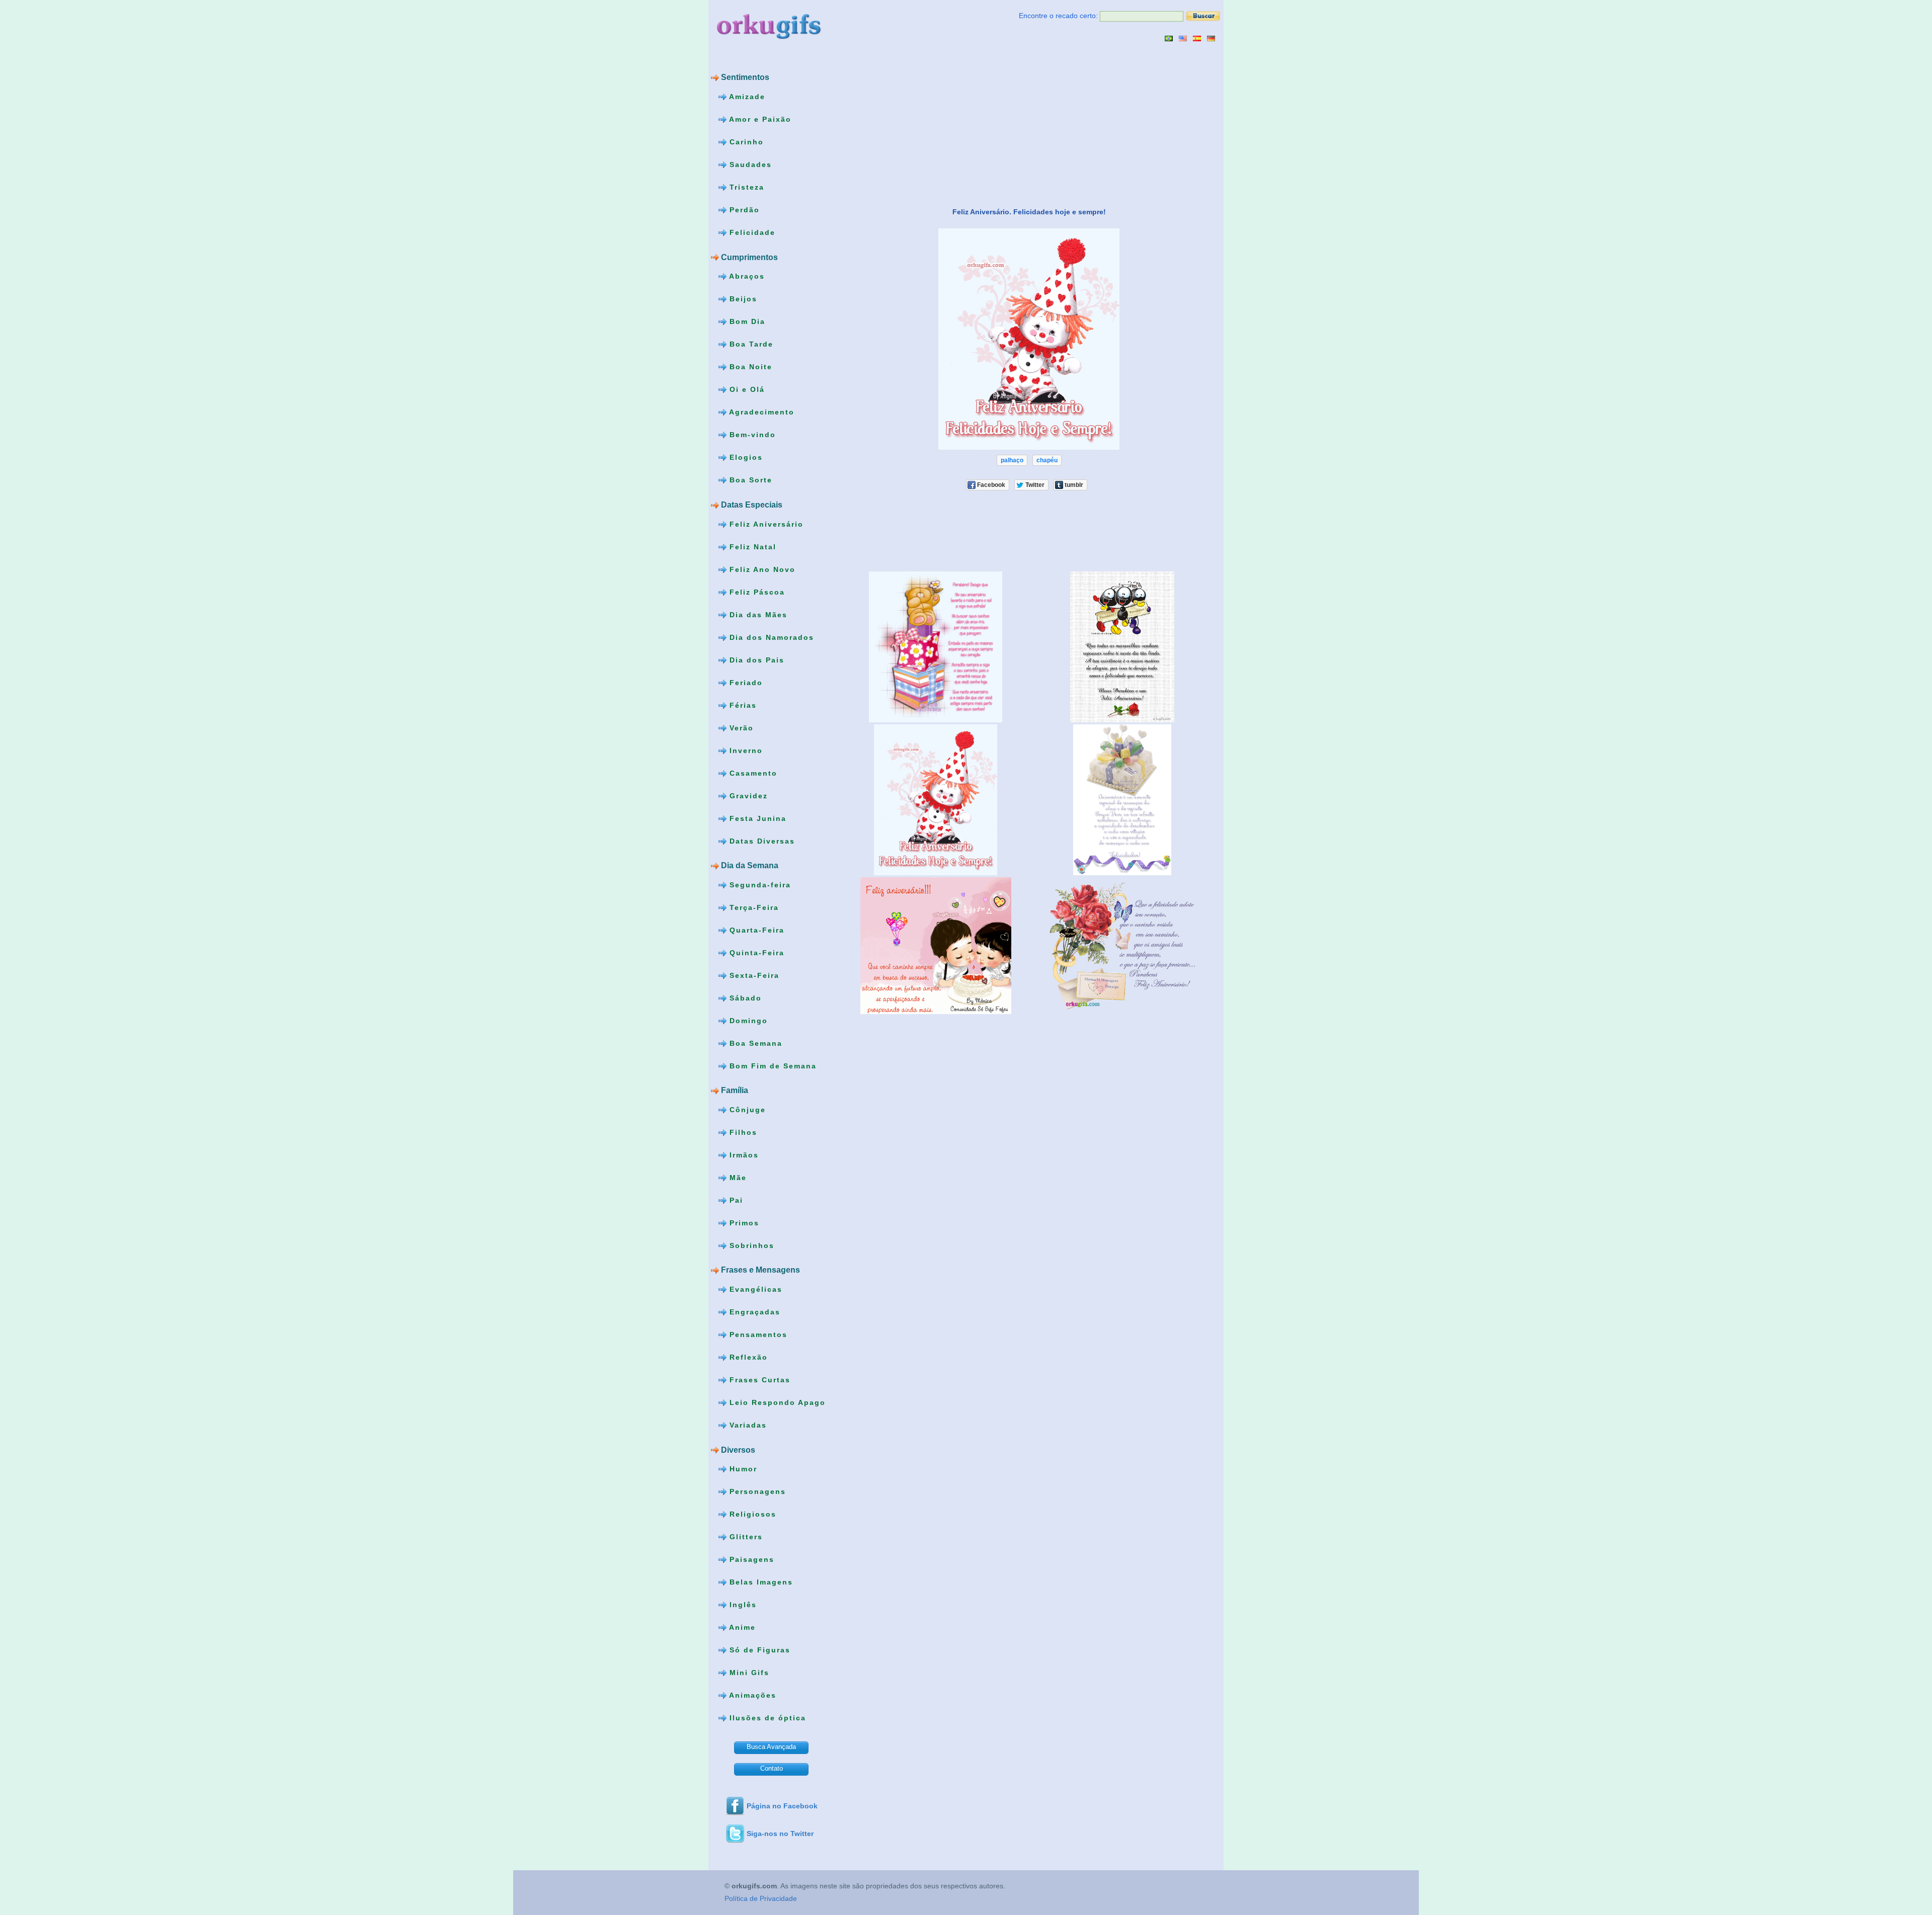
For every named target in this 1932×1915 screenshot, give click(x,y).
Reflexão (747, 1357)
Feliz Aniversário (765, 524)
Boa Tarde (750, 344)
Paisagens (750, 1559)
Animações (751, 1695)
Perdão (743, 210)
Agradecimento (760, 412)
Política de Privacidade (761, 1898)
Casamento (752, 773)
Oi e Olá (746, 389)
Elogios (745, 457)
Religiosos (751, 1514)
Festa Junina (756, 818)
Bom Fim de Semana (772, 1065)
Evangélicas (754, 1289)
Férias (742, 705)
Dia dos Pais (755, 659)
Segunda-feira (759, 884)
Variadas (747, 1425)
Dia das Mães (757, 614)
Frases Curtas (758, 1380)
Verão (740, 727)
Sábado (744, 997)
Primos (743, 1223)
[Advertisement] (926, 124)
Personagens (756, 1491)
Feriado (745, 682)
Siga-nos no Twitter (780, 1834)
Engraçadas (753, 1312)
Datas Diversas (761, 841)
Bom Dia (746, 321)
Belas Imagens (760, 1582)
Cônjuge (746, 1110)
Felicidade (751, 232)
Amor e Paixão (759, 119)
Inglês (742, 1605)
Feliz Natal (751, 546)
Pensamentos (757, 1335)
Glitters (745, 1537)
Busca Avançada (771, 1747)
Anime (741, 1627)
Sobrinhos (750, 1245)
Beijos (742, 299)
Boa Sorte (749, 480)
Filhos (742, 1132)
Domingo (747, 1020)
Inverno (745, 750)
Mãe (737, 1178)
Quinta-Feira (755, 952)
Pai (735, 1200)
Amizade (746, 97)
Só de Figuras (758, 1650)
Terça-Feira (753, 907)
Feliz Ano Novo (761, 569)
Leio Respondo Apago (776, 1402)
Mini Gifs (748, 1673)
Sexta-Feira (753, 975)
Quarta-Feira (755, 930)
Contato (772, 1768)
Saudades (749, 164)
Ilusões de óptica (766, 1718)
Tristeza (745, 187)
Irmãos (743, 1155)
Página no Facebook (782, 1806)
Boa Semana (754, 1043)
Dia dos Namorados (770, 637)
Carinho (745, 142)
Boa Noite (749, 367)
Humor (742, 1469)
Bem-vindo (751, 435)
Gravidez (747, 795)
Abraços (746, 276)
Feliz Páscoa (756, 592)
